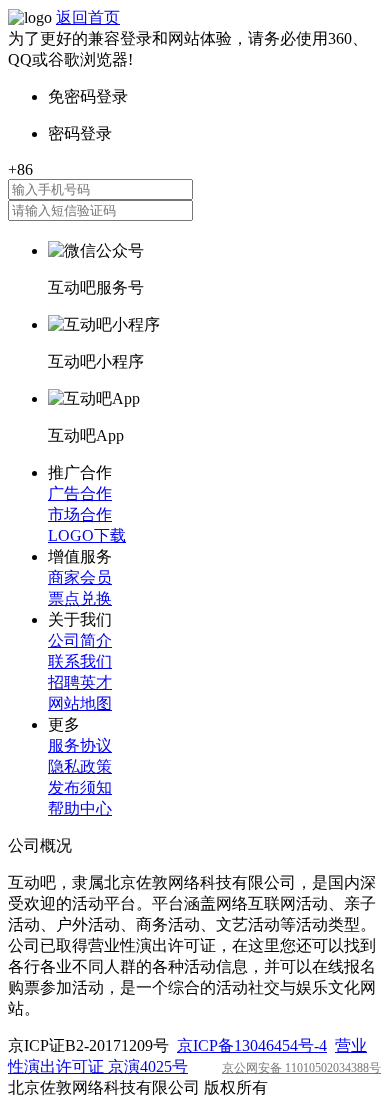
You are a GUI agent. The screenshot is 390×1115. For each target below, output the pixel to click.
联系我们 (80, 661)
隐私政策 (80, 766)
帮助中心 (80, 808)
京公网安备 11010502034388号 (301, 1068)
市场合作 (80, 514)
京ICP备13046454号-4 (252, 1045)
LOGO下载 (87, 535)
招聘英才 (80, 682)
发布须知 (80, 787)
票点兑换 (80, 598)
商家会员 (80, 577)
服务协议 (80, 745)
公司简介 (80, 640)
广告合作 (80, 493)
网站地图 (80, 703)
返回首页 (88, 17)
